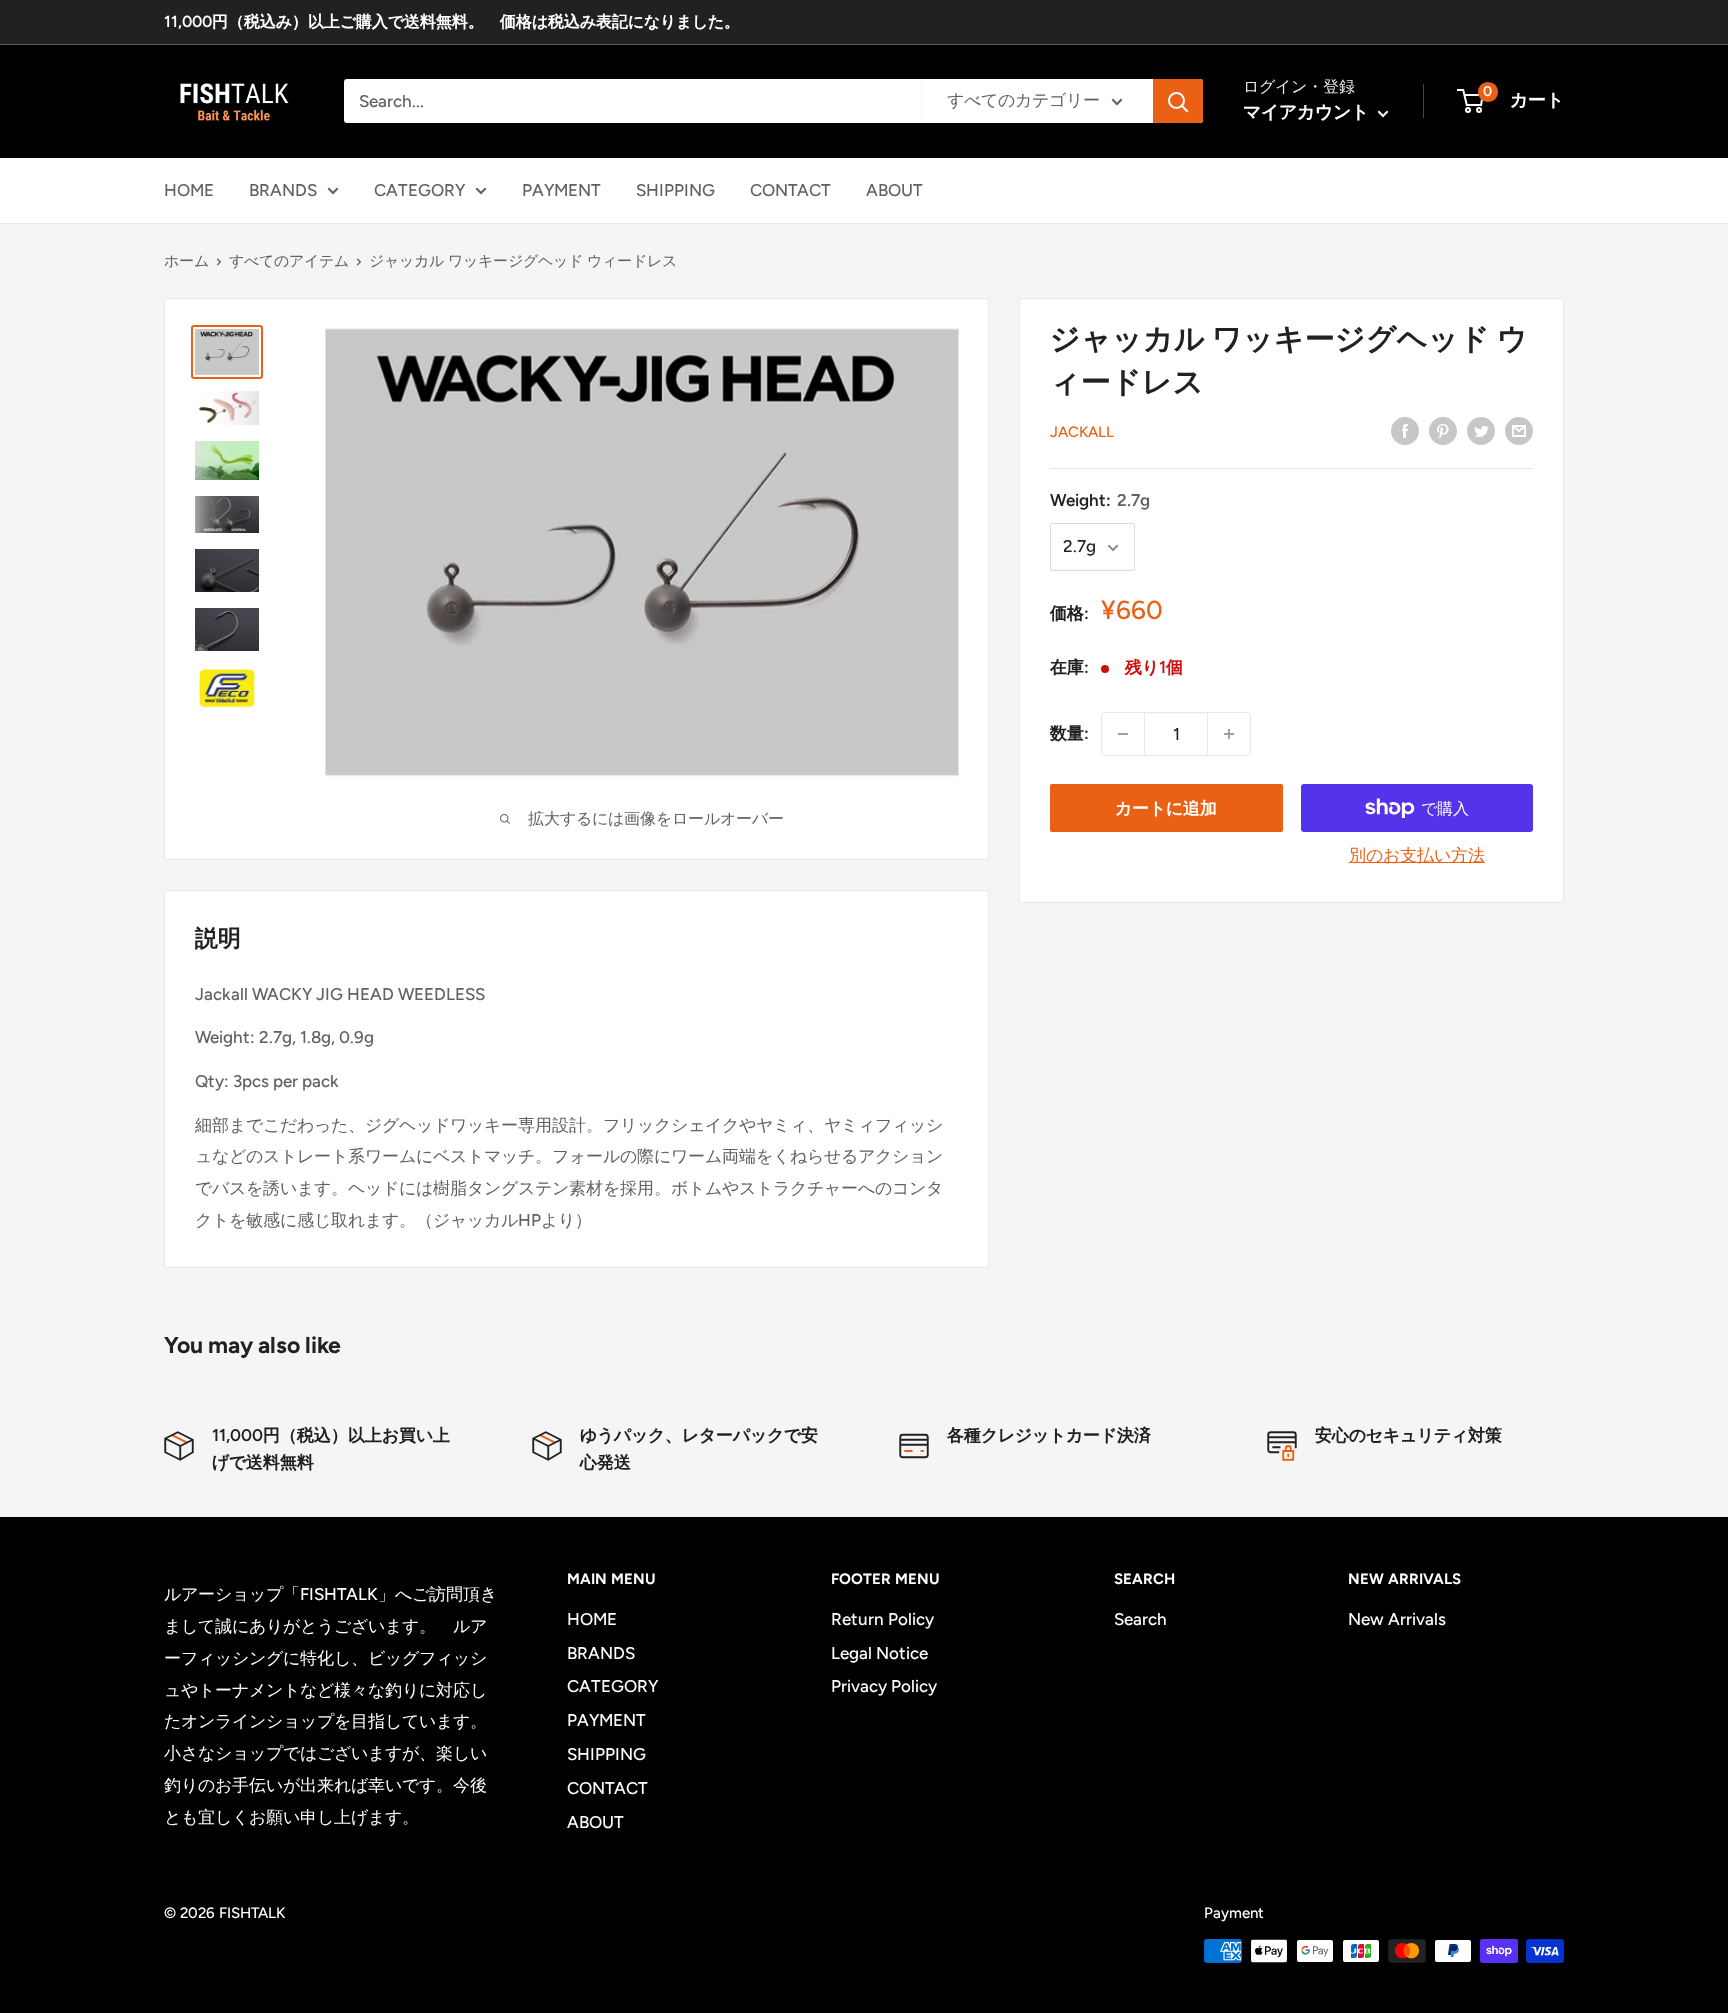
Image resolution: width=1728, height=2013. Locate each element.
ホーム (186, 261)
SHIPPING (675, 189)
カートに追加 (1166, 808)
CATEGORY (419, 189)
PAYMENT (561, 189)
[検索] (1178, 101)
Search (1140, 1619)
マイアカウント (1308, 112)
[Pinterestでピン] (1443, 430)
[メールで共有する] (1519, 430)
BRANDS (283, 189)
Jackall (1082, 432)
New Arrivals (1397, 1619)
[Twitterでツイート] (1481, 430)
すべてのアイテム (289, 261)
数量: (1069, 734)
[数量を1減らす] (1123, 734)
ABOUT (894, 189)
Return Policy (882, 1619)
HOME (189, 189)
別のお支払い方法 (1417, 855)
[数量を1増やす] (1229, 734)
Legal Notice (879, 1653)
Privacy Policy (884, 1686)
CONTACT (790, 189)
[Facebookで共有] (1405, 430)
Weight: (1100, 500)
